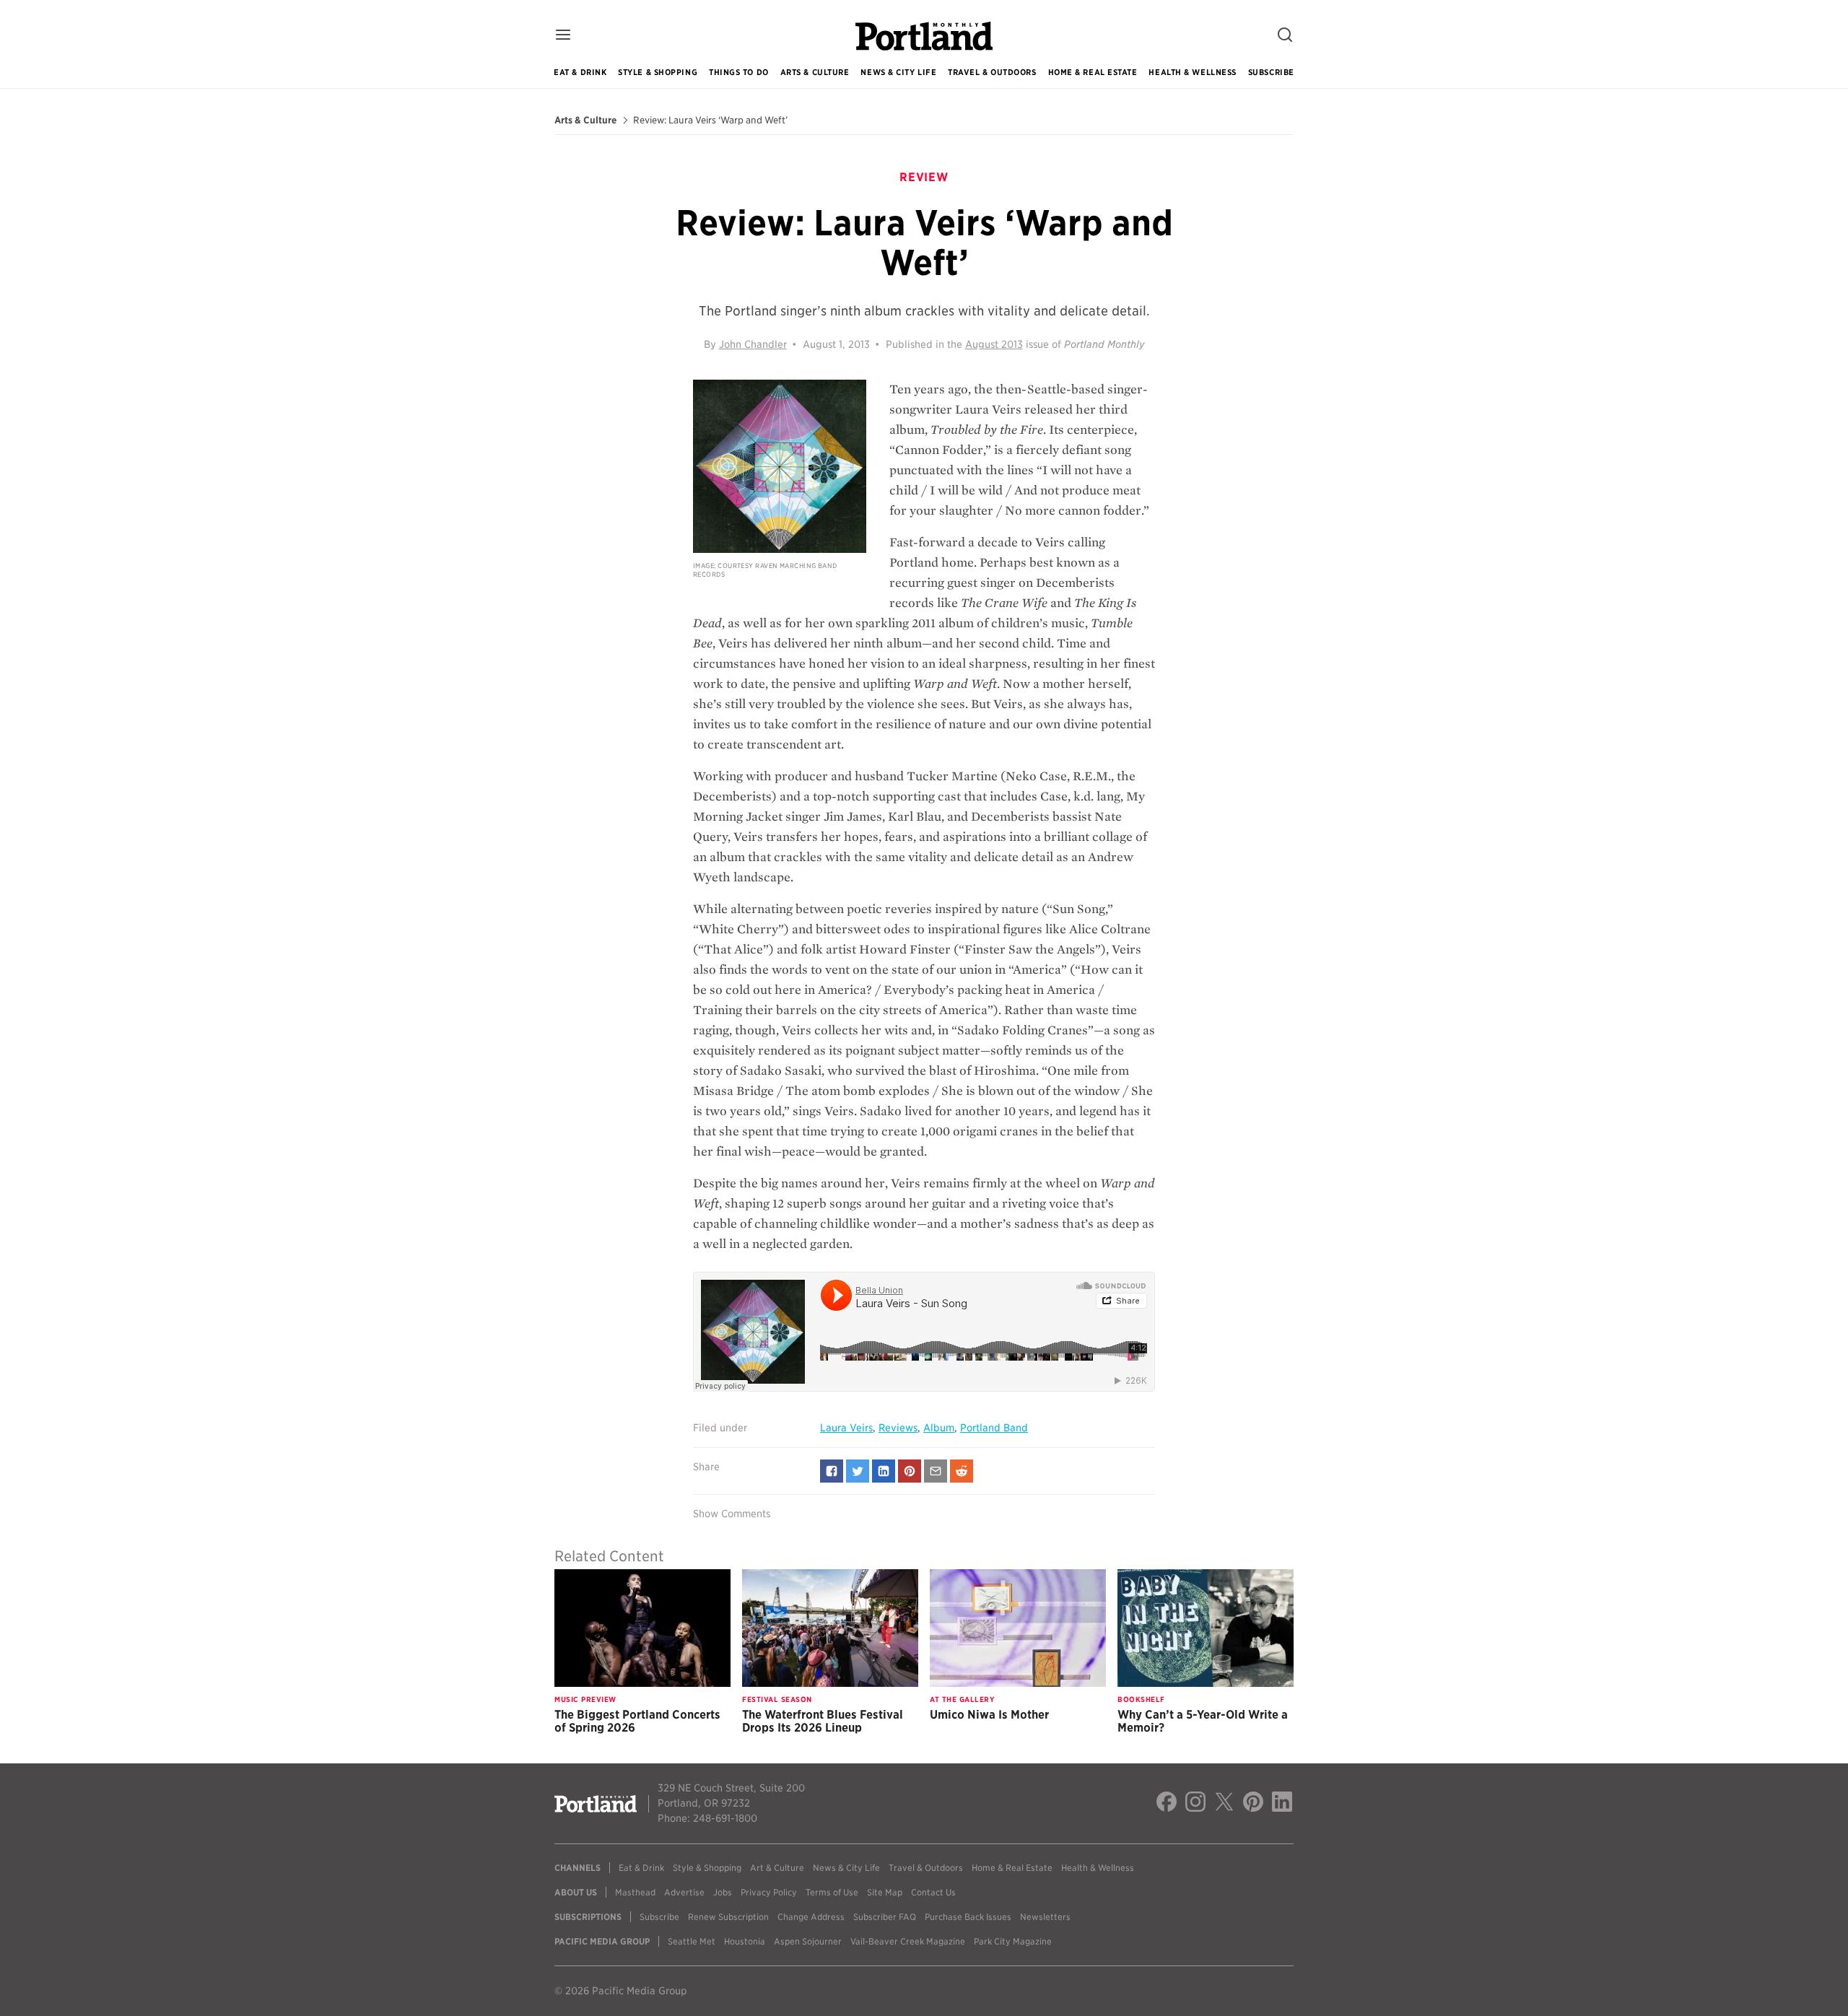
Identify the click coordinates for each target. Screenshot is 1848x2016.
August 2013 (994, 344)
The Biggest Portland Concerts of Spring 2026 (637, 1721)
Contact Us (933, 1892)
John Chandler (753, 344)
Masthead (635, 1892)
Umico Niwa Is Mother (989, 1715)
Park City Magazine (1013, 1941)
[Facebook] (1167, 1804)
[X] (1224, 1804)
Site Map (885, 1892)
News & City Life (898, 72)
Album (939, 1428)
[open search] (1285, 36)
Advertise (684, 1892)
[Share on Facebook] (832, 1471)
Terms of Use (832, 1892)
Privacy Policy (769, 1892)
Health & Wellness (1192, 72)
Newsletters (1045, 1917)
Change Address (811, 1917)
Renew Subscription (728, 1917)
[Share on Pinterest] (910, 1471)
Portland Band (994, 1428)
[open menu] (563, 36)
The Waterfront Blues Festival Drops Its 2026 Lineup (823, 1721)
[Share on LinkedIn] (884, 1471)
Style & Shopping (658, 72)
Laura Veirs (846, 1428)
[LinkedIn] (1282, 1804)
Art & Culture (777, 1868)
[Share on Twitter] (858, 1471)
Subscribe (1271, 72)
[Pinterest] (1253, 1804)
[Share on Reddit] (962, 1471)
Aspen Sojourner (808, 1941)
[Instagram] (1195, 1804)
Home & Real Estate (1093, 72)
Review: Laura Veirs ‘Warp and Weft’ (710, 121)
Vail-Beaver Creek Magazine (908, 1941)
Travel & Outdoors (992, 72)
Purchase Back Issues (968, 1917)
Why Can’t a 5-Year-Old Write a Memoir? (1203, 1721)
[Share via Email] (936, 1471)
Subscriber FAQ (885, 1917)
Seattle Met (692, 1941)
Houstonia (745, 1941)
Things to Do (739, 72)
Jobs (723, 1892)
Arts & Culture (815, 72)
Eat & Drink (580, 72)
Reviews (898, 1428)
